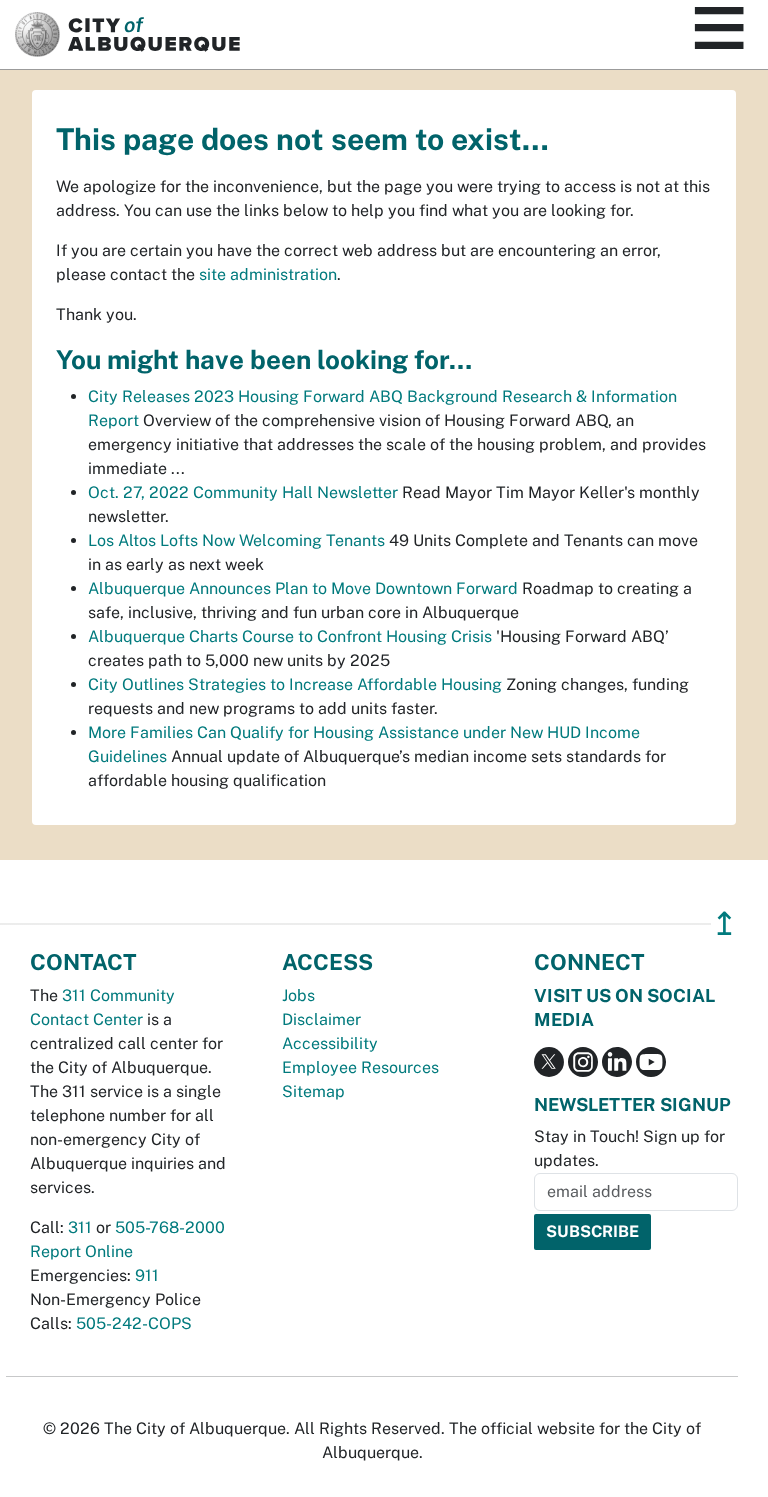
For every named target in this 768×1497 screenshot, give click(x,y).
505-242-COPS (134, 1323)
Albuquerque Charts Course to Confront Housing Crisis (290, 636)
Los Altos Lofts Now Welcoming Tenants (236, 540)
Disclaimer (321, 1019)
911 (147, 1275)
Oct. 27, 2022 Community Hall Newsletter (243, 492)
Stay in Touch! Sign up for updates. (629, 1148)
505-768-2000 (170, 1227)
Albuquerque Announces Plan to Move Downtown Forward (303, 588)
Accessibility (330, 1043)
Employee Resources (360, 1067)
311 (80, 1227)
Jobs (298, 995)
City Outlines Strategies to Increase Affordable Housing (295, 684)
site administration (268, 274)
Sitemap (313, 1091)
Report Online (81, 1251)
